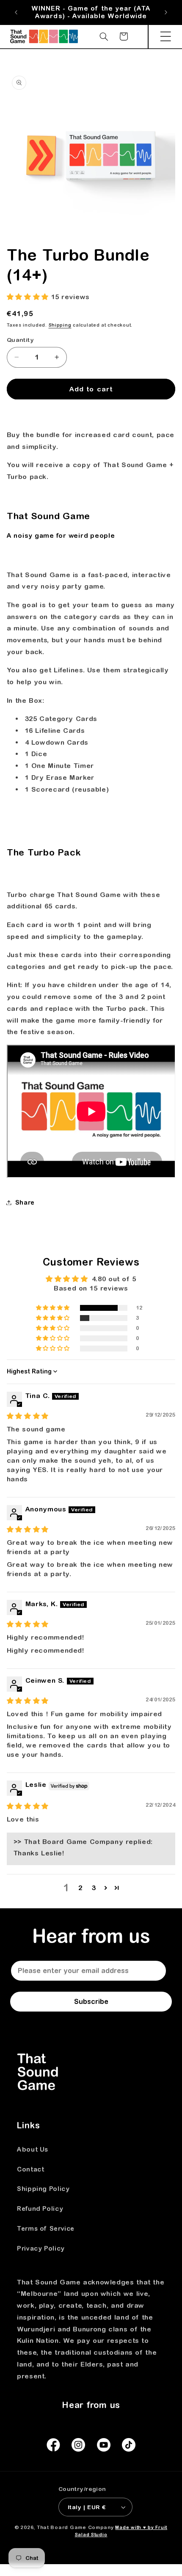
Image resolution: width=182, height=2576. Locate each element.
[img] (28, 1416)
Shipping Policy (43, 2189)
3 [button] (94, 1888)
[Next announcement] (166, 12)
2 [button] (80, 1888)
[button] (165, 36)
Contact (30, 2169)
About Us (33, 2149)
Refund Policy (40, 2209)
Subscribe (91, 2001)
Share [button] (25, 1202)
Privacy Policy (41, 2248)
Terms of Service (46, 2228)
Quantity (20, 340)
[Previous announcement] (16, 12)
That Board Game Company (75, 2527)
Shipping (60, 325)
